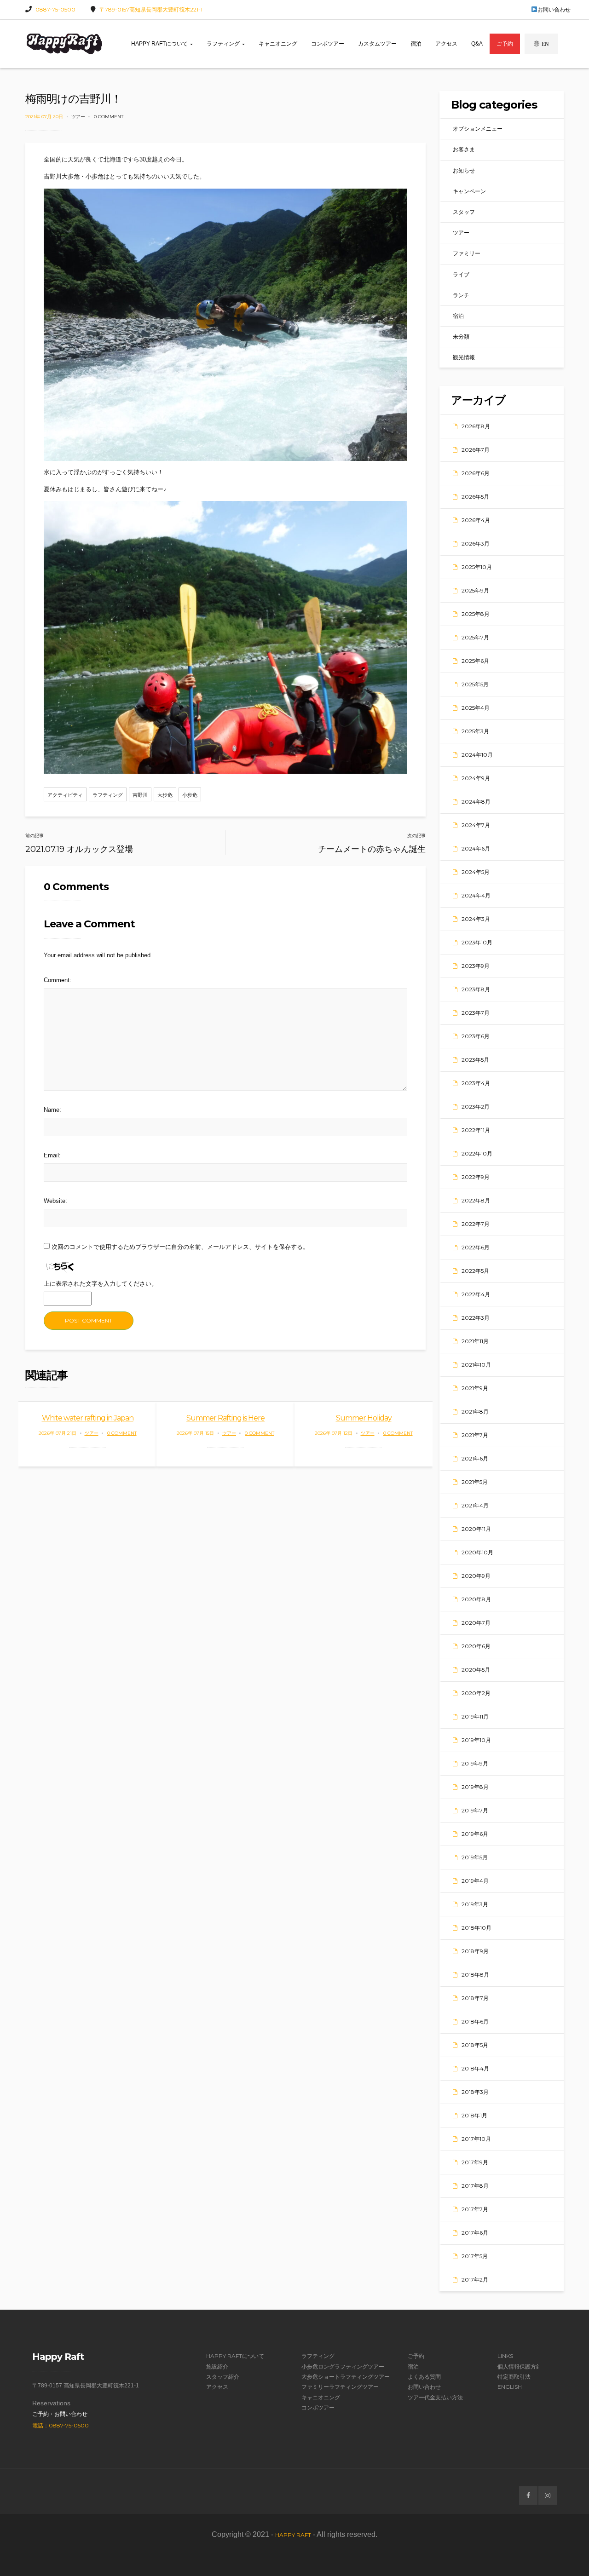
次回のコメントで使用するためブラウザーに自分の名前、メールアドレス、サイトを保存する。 (180, 1247)
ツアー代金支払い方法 (435, 2397)
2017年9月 (475, 2162)
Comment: (58, 980)
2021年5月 (475, 1482)
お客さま (464, 149)
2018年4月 (475, 2068)
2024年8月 (476, 802)
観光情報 (464, 357)
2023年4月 (476, 1083)
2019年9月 (475, 1763)
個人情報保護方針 (520, 2366)
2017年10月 (476, 2139)
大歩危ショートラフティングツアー (346, 2377)
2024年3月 (476, 919)
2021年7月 (475, 1435)
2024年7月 (476, 825)
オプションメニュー (478, 129)
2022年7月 (476, 1224)
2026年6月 (476, 473)
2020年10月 (477, 1552)
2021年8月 (475, 1412)
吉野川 (140, 795)
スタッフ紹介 (223, 2377)
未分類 (461, 336)
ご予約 (505, 44)
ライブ (461, 274)
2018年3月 (475, 2092)
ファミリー (467, 253)
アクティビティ (65, 795)
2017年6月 (475, 2233)
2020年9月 (476, 1576)
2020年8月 (476, 1599)
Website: (55, 1201)
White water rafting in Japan (88, 1418)
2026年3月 (476, 543)
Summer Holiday (364, 1418)
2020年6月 (476, 1646)
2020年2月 (476, 1693)
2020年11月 (476, 1529)
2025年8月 (476, 614)
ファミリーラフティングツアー (340, 2387)
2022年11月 (476, 1130)
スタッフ (464, 212)
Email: (52, 1155)
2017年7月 (475, 2209)
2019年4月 (475, 1881)
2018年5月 (475, 2045)
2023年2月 (476, 1107)
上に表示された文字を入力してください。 (101, 1284)
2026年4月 (476, 520)
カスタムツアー (377, 44)
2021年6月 (475, 1458)
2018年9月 (475, 1951)
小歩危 (190, 795)
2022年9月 (476, 1177)
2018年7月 (475, 1998)
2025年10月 (477, 567)
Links (505, 2356)
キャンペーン (469, 191)
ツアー (78, 117)
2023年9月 (476, 966)
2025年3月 (475, 731)
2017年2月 (475, 2280)
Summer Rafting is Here (225, 1418)
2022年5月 (475, 1271)
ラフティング (224, 44)
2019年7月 (475, 1810)
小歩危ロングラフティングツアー (343, 2366)
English (510, 2387)
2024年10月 (477, 755)
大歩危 (165, 795)
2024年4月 (476, 895)
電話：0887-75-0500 (61, 2425)
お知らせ (464, 170)
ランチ (461, 295)
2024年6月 (476, 848)
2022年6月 (476, 1247)
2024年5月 (476, 872)
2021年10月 (476, 1365)
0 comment (109, 117)
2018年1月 (474, 2115)
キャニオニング (278, 44)
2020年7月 (476, 1623)
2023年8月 (476, 989)
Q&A (477, 44)
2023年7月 (476, 1013)
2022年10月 (477, 1153)
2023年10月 (477, 942)
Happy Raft (293, 2535)
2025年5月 (475, 684)
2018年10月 (476, 1928)
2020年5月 (476, 1670)
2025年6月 (475, 661)
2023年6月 (476, 1036)
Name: (52, 1110)
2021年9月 (475, 1388)
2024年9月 (476, 778)
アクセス (446, 44)
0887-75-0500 (55, 9)
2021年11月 (475, 1341)
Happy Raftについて (160, 44)
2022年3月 (476, 1318)
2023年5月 (475, 1060)
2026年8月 (476, 426)
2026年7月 (476, 450)
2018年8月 (475, 1975)
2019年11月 (475, 1716)
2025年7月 (475, 637)
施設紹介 (217, 2366)
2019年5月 (475, 1857)
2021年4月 (475, 1505)
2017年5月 (475, 2256)
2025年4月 (476, 708)
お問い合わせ (554, 9)
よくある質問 (424, 2377)
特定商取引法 (514, 2377)
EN (545, 44)
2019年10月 (476, 1740)
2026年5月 (475, 497)
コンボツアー (328, 44)
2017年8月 (475, 2186)
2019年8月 (475, 1787)
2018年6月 (475, 2021)
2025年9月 (475, 590)
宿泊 (416, 44)
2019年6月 (475, 1834)
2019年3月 (475, 1904)
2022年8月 (476, 1200)
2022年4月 (476, 1294)
